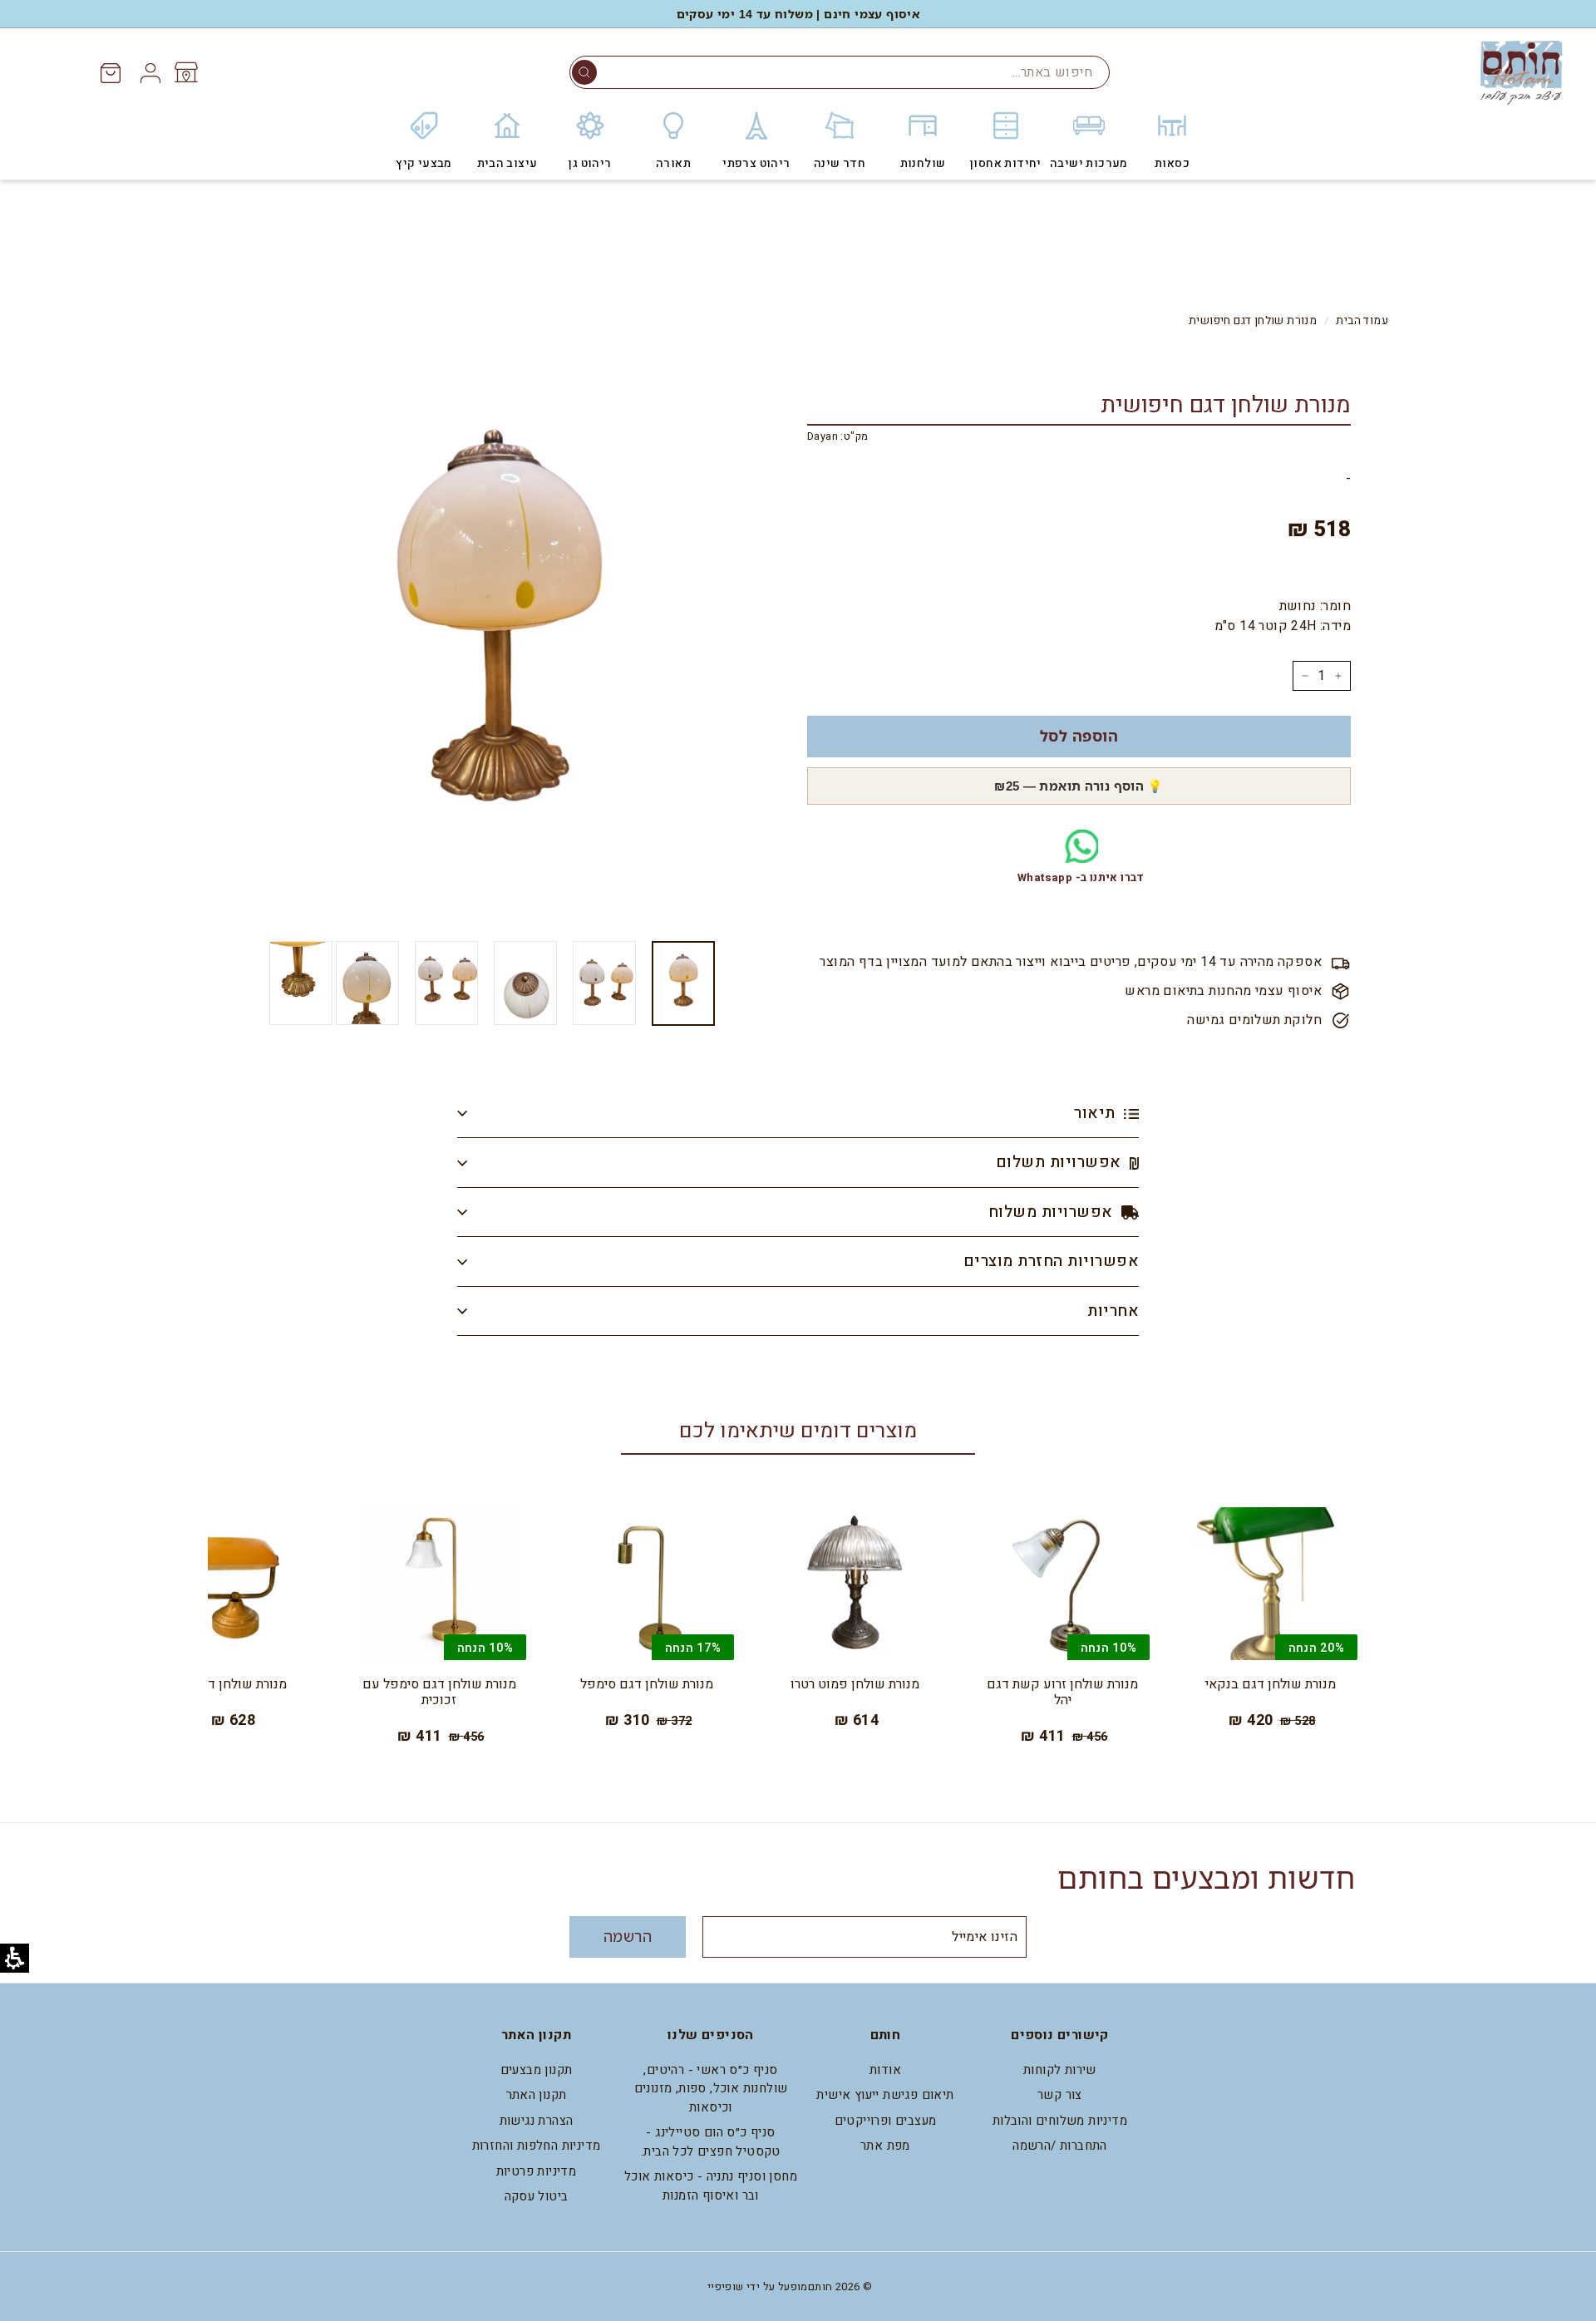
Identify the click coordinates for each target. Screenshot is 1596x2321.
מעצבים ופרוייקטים (886, 2121)
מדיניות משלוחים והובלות (1060, 2121)
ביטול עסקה (537, 2196)
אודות (885, 2070)
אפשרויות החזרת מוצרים (1051, 1261)
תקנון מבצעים (537, 2070)
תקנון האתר (537, 2095)
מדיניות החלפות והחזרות (537, 2146)
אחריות (1113, 1311)
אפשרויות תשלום (1061, 1162)
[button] (584, 72)
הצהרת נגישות (537, 2121)
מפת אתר (885, 2146)
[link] (185, 72)
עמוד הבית (1362, 321)
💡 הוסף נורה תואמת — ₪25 (1079, 786)
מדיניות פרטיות (537, 2171)
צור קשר (1060, 2095)
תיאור (1097, 1113)
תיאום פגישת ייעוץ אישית (885, 2095)
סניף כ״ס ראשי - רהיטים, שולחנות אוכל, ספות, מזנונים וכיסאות (711, 2089)
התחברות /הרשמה (1060, 2146)
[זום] (498, 636)
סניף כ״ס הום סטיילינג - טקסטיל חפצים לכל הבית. (711, 2142)
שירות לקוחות (1060, 2070)
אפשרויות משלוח (1053, 1212)
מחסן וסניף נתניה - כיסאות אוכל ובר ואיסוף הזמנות (711, 2186)
